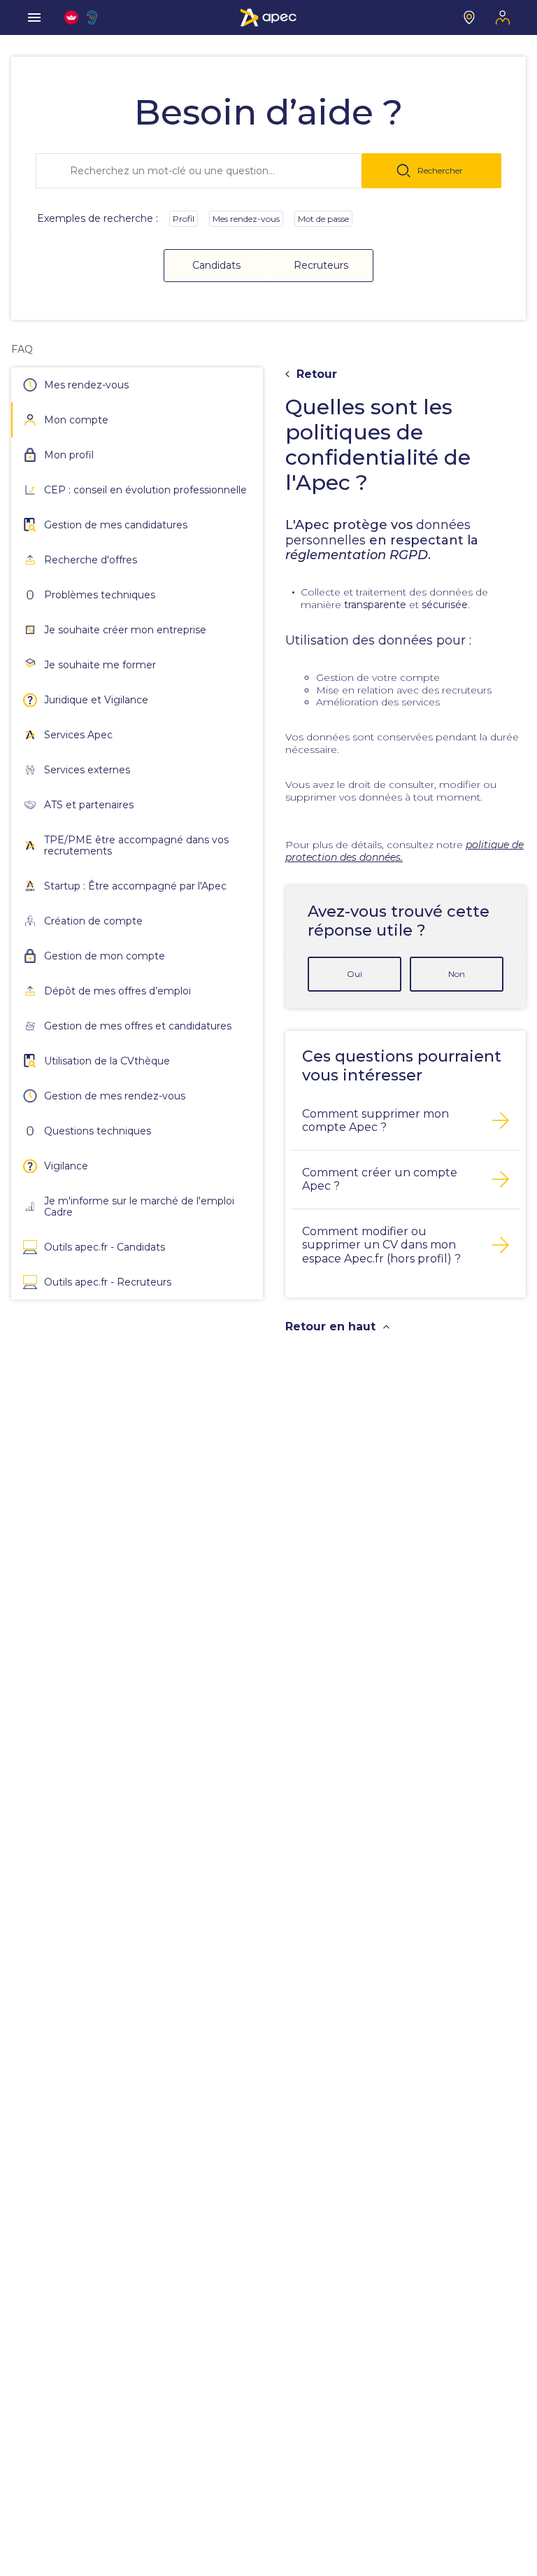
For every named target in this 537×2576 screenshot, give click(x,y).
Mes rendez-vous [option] (246, 219)
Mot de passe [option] (323, 219)
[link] (22, 349)
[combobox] (268, 171)
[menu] (34, 17)
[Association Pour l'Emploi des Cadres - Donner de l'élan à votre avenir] (268, 17)
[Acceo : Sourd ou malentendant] (94, 17)
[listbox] (261, 224)
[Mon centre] (469, 17)
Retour (317, 374)
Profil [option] (184, 219)
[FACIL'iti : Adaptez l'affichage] (71, 17)
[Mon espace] (503, 17)
